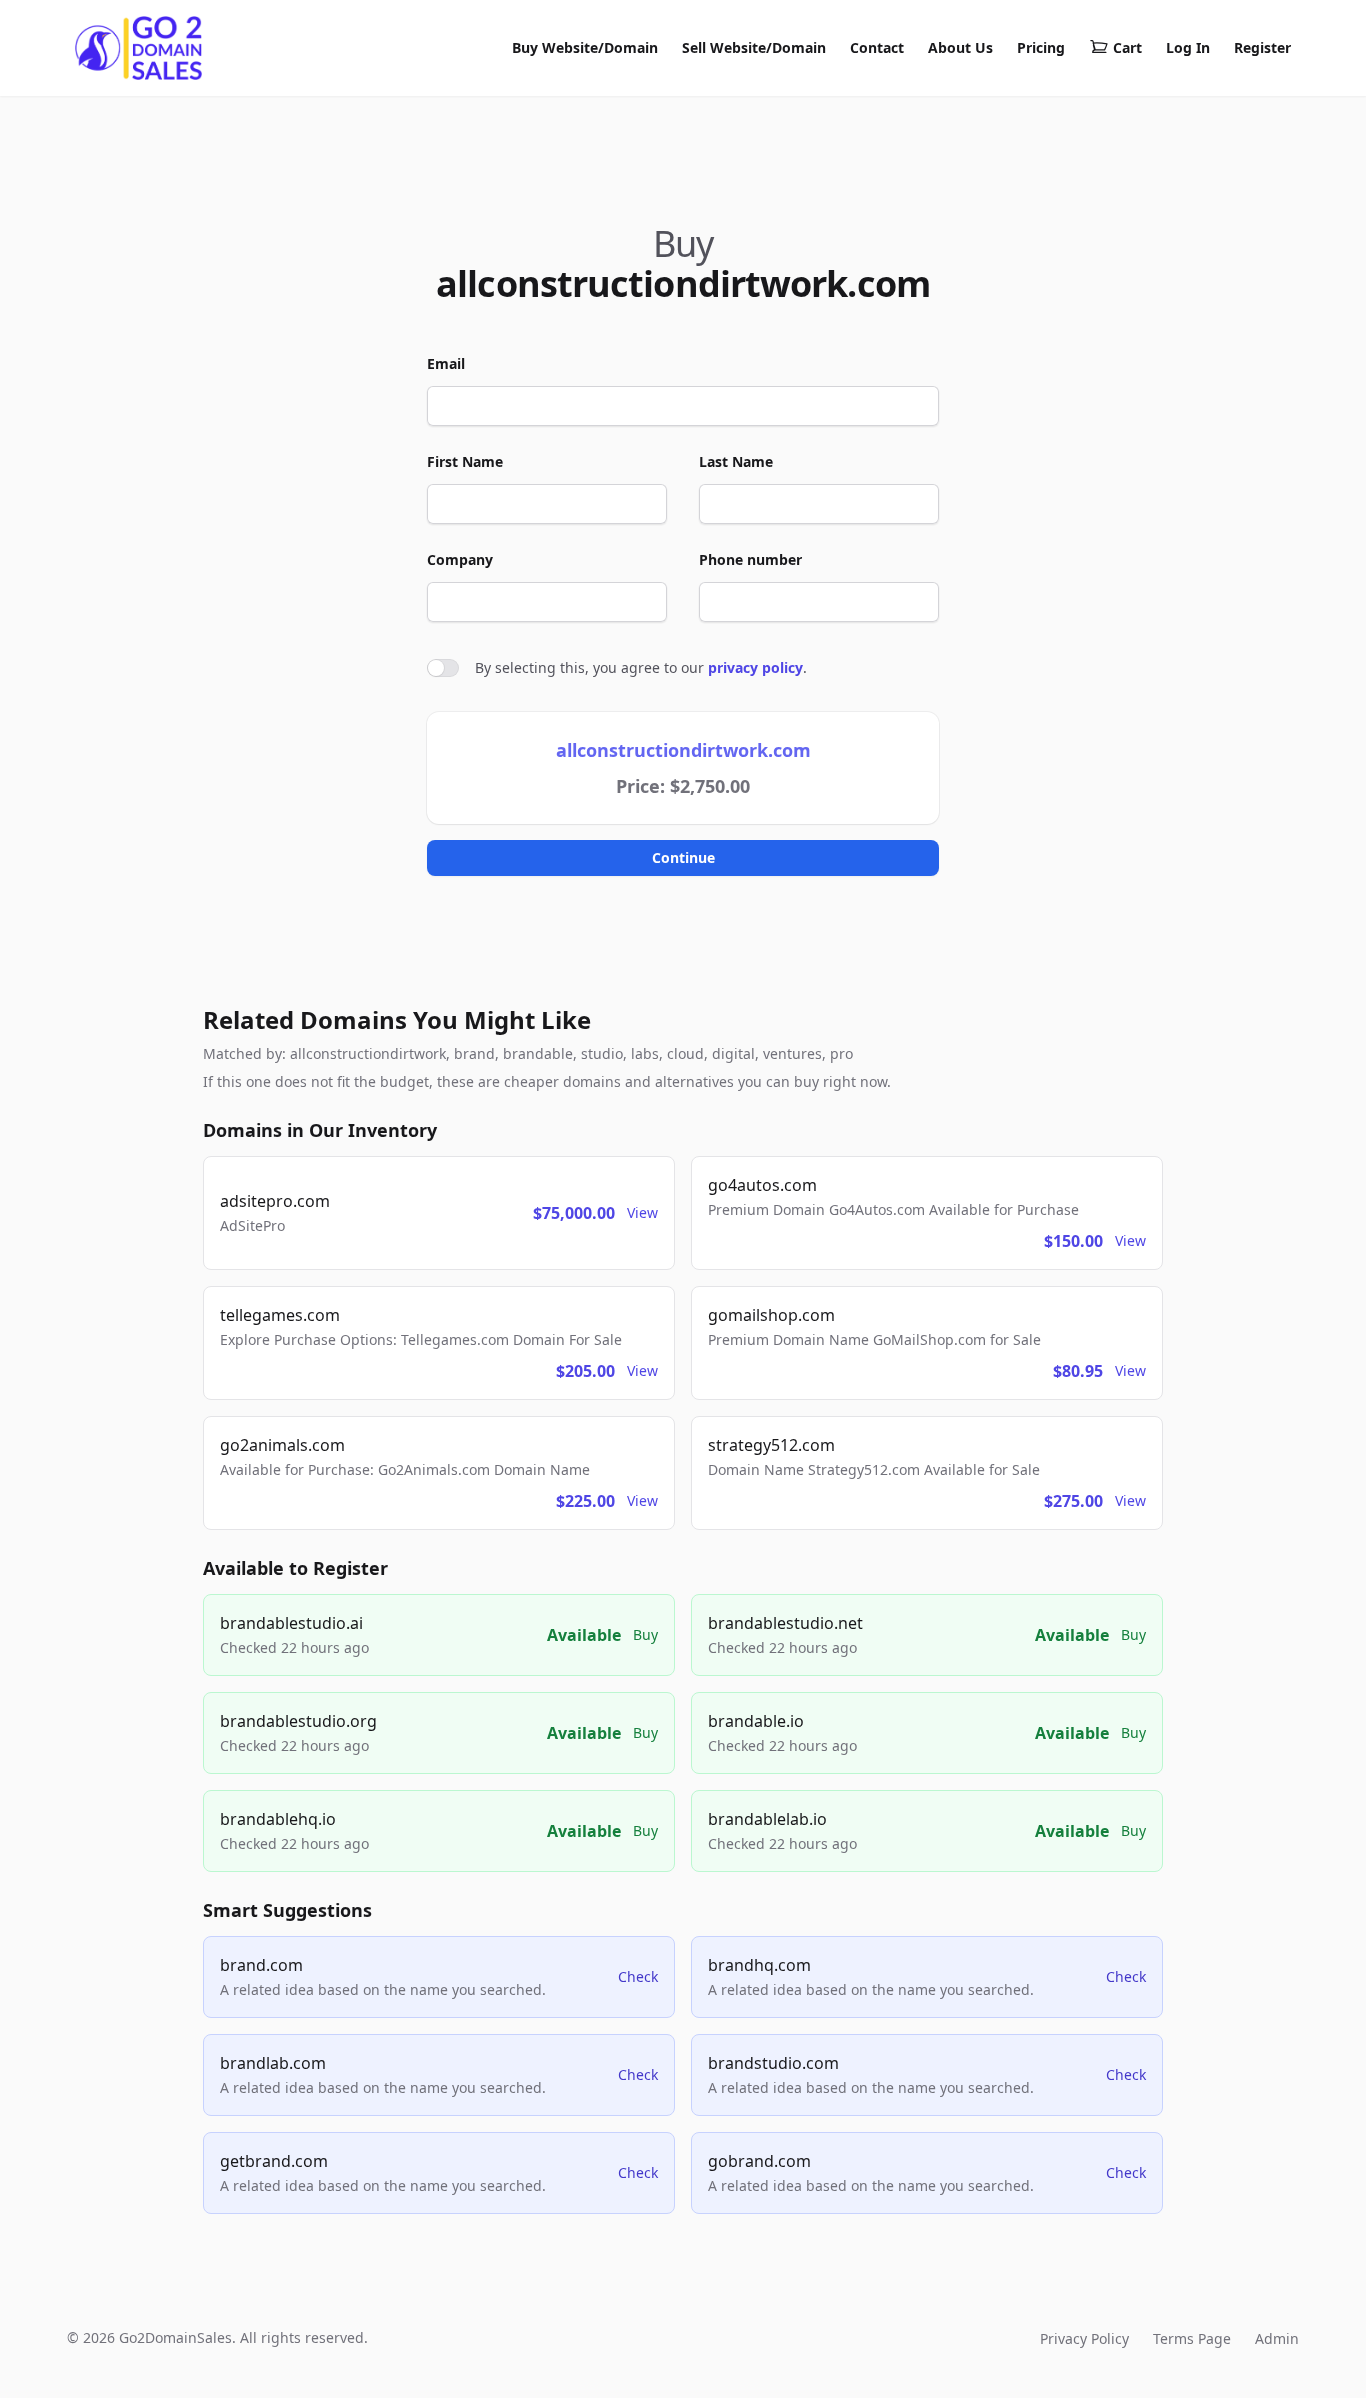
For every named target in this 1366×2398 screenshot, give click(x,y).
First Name (465, 461)
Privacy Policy (1084, 2338)
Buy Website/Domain (585, 47)
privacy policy (755, 667)
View (642, 1212)
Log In (1188, 47)
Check (638, 1976)
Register (1262, 47)
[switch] (443, 668)
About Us (960, 47)
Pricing (1041, 47)
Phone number (750, 559)
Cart (1127, 47)
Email (446, 363)
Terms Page (1192, 2338)
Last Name (736, 461)
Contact (877, 47)
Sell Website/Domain (754, 47)
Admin (1277, 2338)
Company (460, 559)
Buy (645, 1634)
